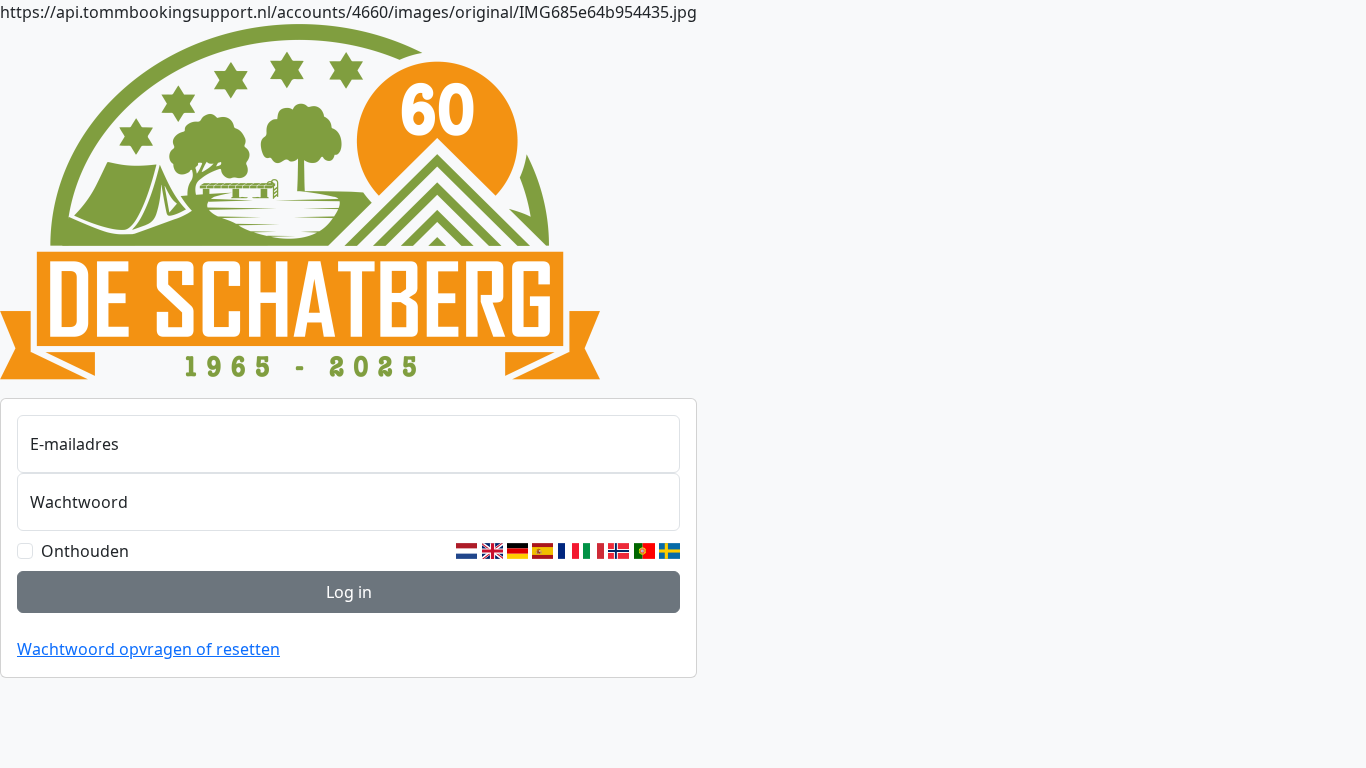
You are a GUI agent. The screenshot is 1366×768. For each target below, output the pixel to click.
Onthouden (85, 551)
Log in (349, 592)
